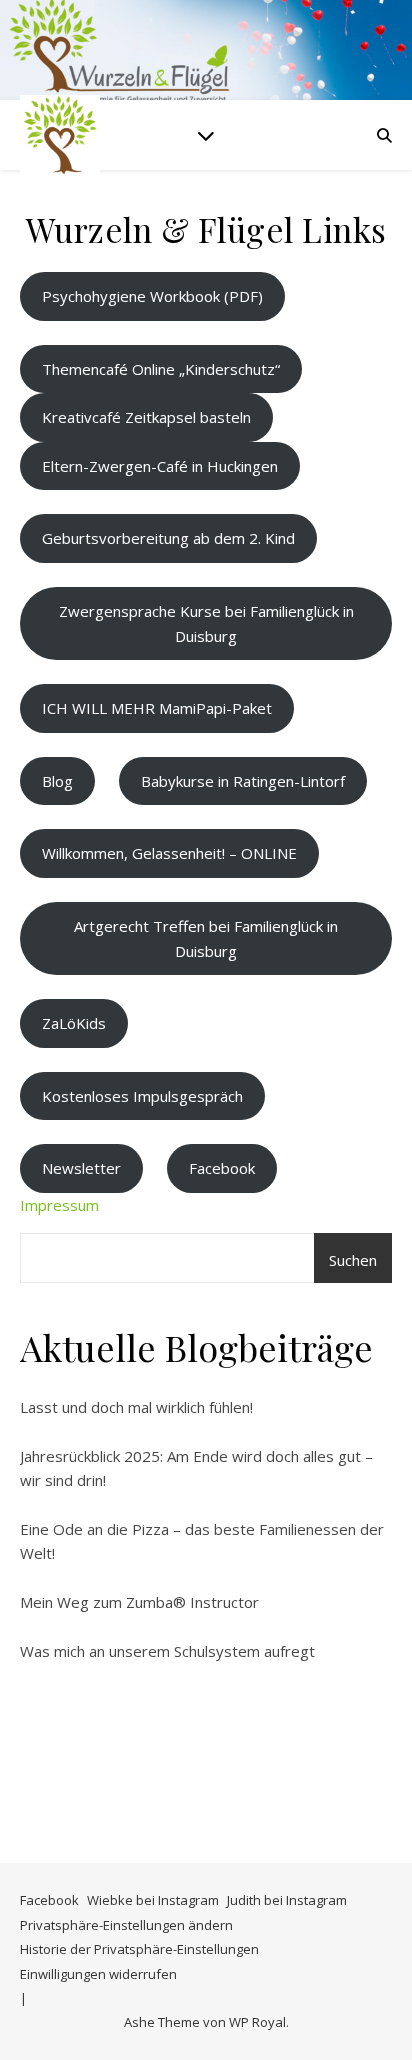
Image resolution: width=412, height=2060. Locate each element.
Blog (57, 781)
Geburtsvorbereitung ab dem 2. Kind (168, 538)
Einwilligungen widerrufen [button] (98, 1974)
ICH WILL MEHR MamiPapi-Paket (157, 708)
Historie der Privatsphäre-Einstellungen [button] (139, 1949)
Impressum (59, 1205)
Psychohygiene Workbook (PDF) (152, 296)
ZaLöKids (74, 1023)
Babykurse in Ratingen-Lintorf (243, 781)
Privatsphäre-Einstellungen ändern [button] (126, 1925)
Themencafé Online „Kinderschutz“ (161, 369)
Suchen (353, 1260)
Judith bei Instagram (287, 1900)
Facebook (222, 1168)
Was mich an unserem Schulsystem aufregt (167, 1651)
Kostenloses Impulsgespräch (142, 1096)
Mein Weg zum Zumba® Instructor (139, 1602)
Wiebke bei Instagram (153, 1900)
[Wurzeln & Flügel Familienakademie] (60, 135)
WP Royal (257, 2022)
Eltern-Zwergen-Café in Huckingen (160, 466)
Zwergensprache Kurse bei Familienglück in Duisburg (206, 623)
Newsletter (81, 1168)
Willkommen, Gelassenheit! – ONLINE (169, 853)
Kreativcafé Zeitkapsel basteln (146, 417)
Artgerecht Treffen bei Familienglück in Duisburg (206, 938)
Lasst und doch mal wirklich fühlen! (136, 1407)
